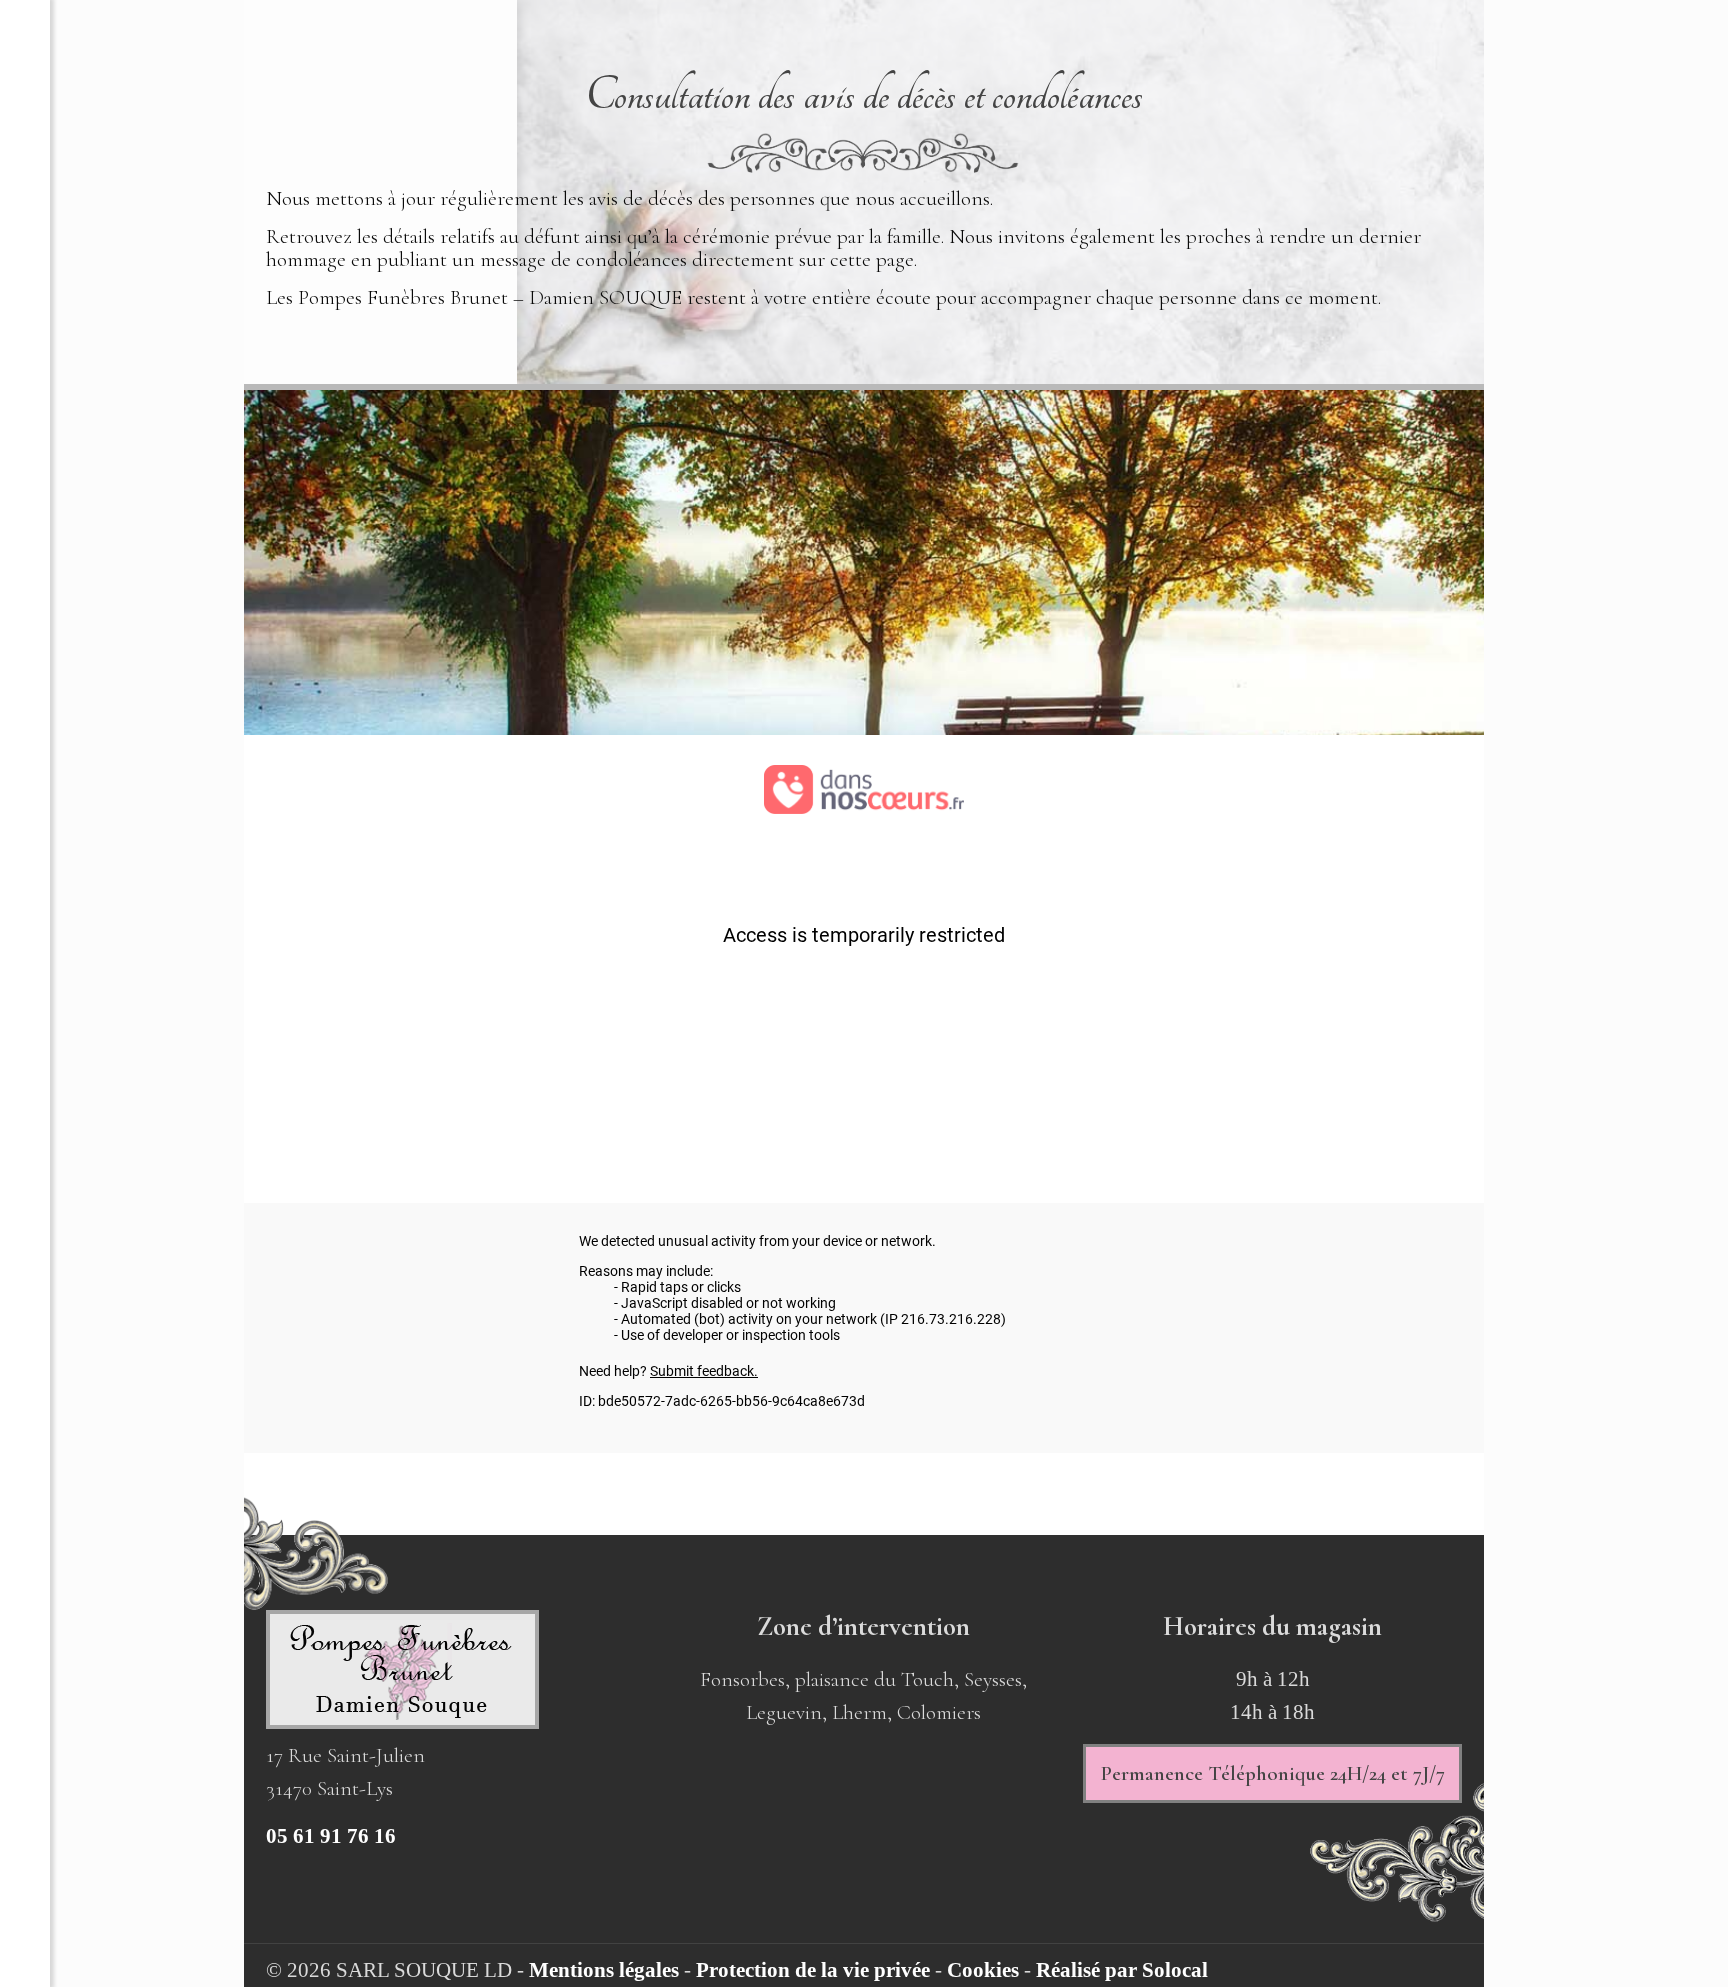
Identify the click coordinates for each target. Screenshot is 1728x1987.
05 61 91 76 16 (331, 1836)
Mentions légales (604, 1970)
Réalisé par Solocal (1122, 1970)
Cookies (983, 1970)
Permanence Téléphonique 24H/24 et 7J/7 (1273, 1773)
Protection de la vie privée (813, 1970)
